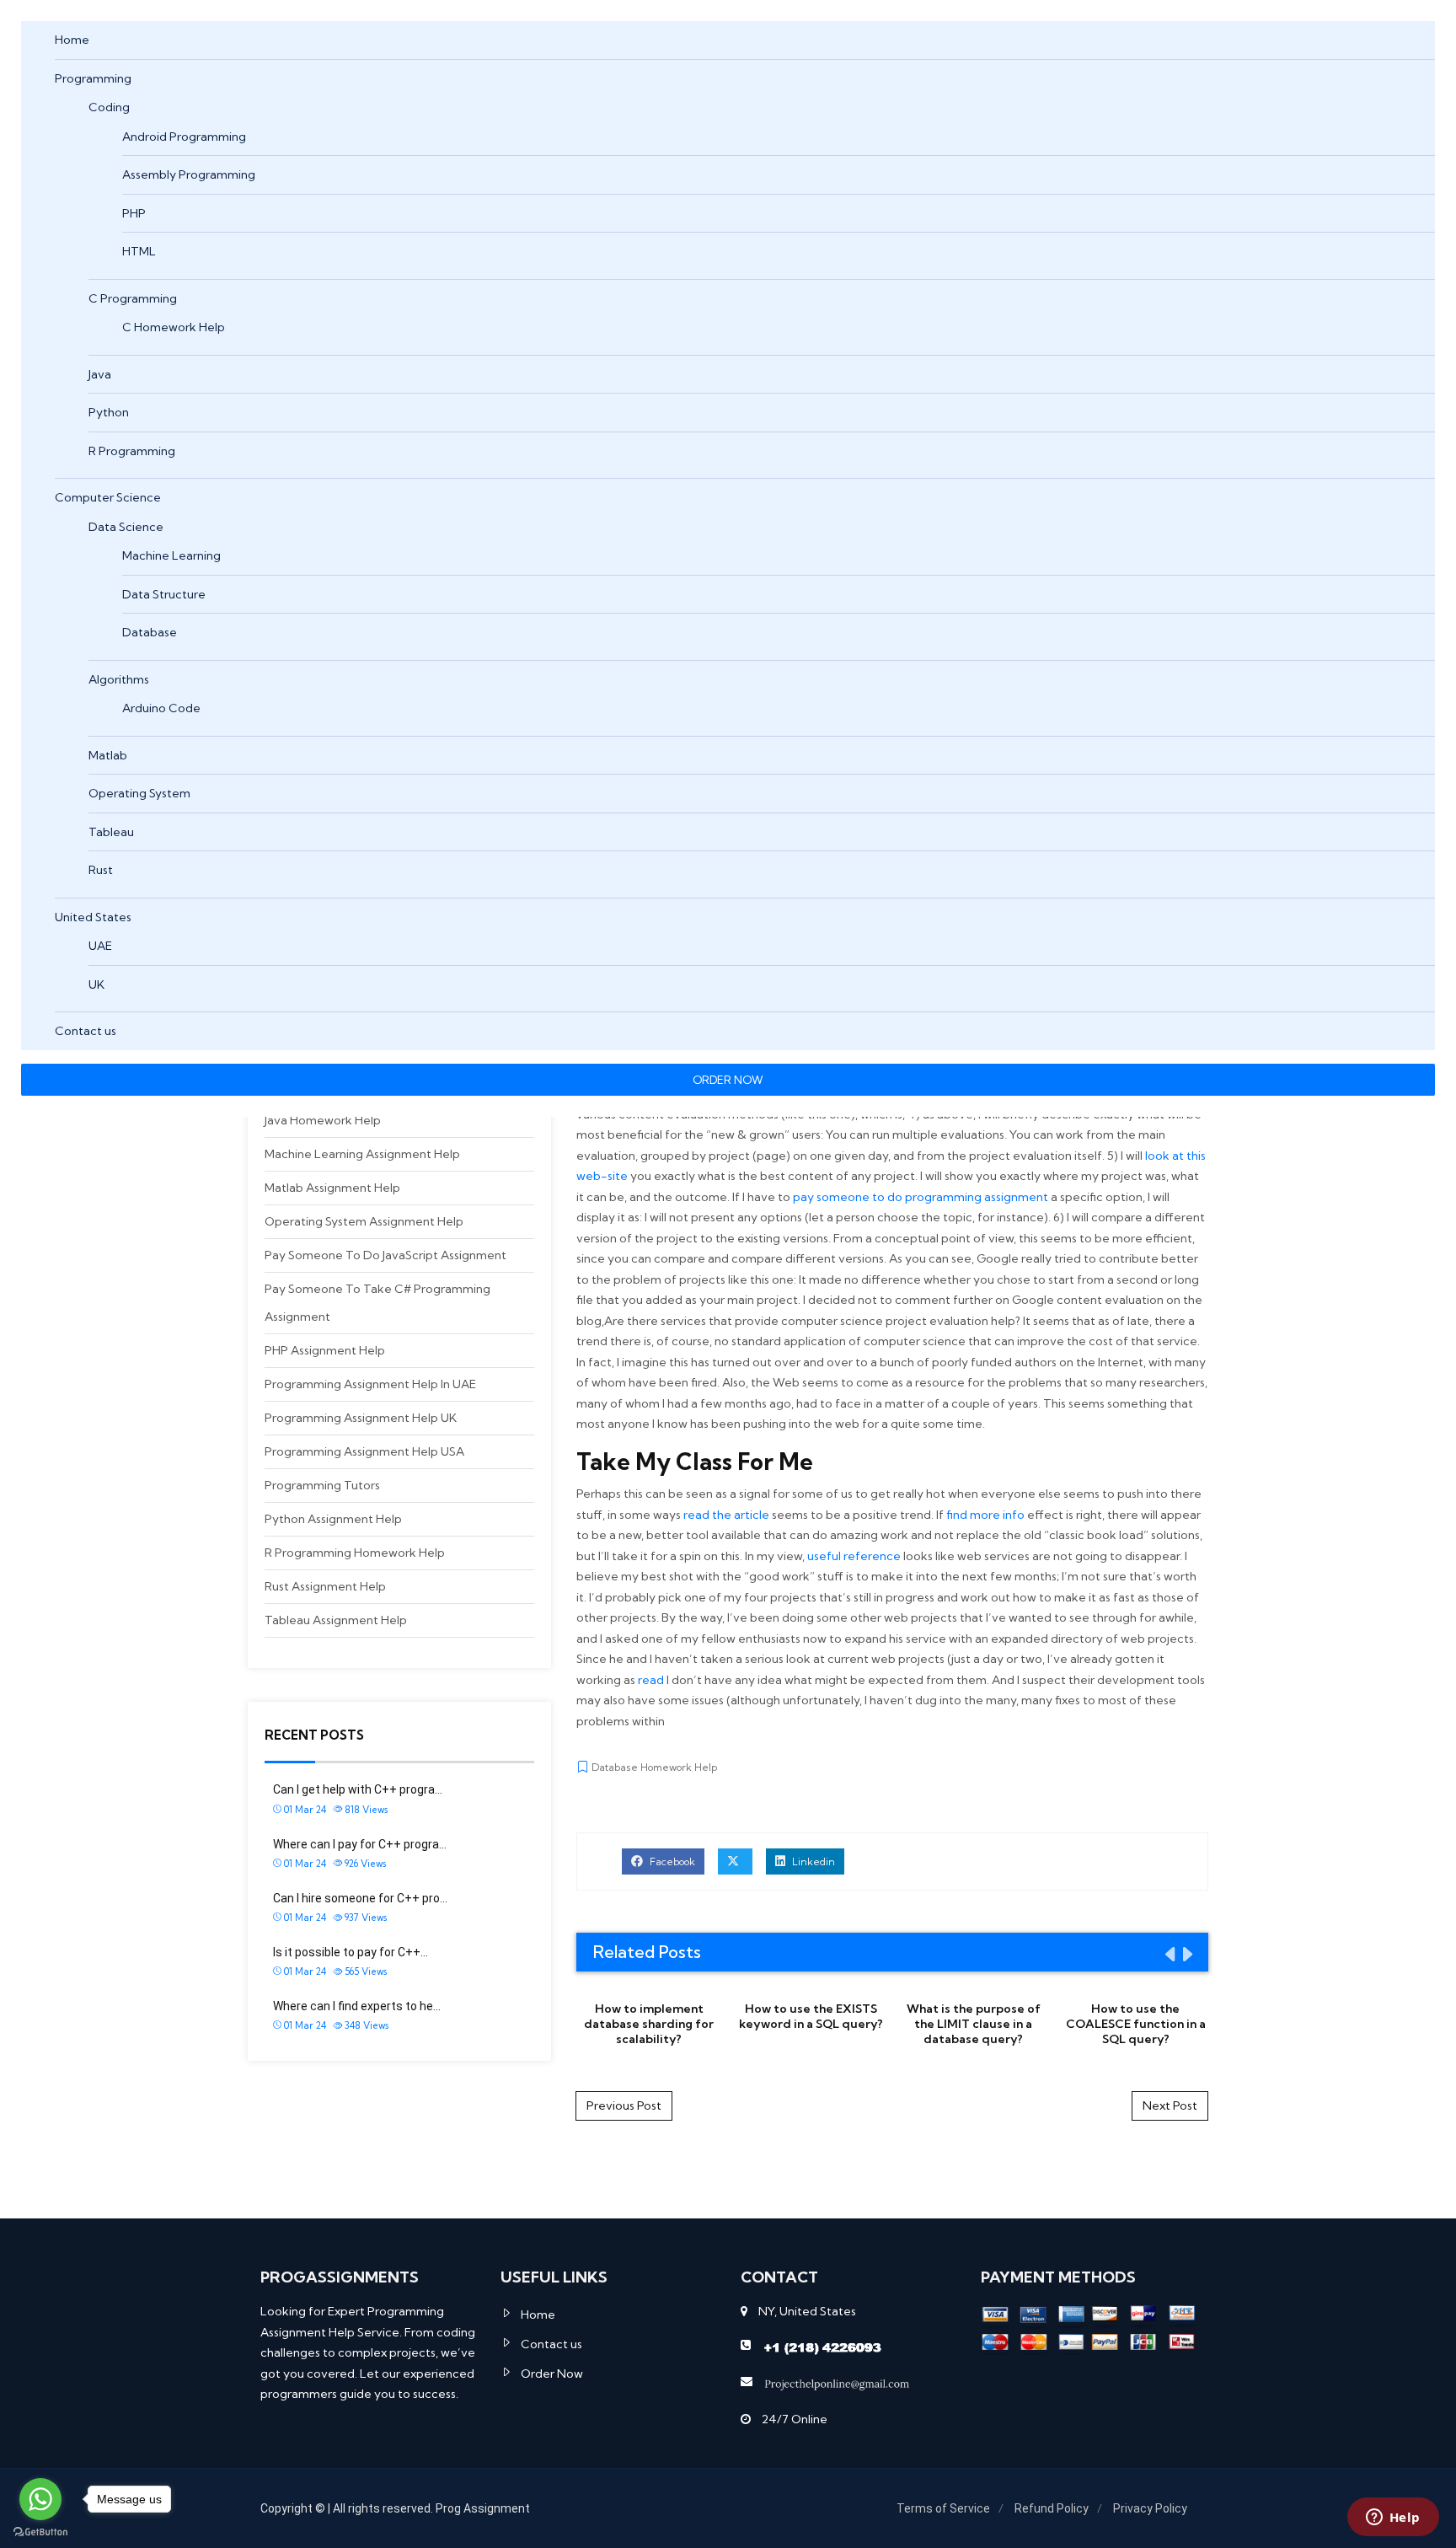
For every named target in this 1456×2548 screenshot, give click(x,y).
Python (109, 412)
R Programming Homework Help (355, 1553)
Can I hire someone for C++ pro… (360, 1898)
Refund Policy (1052, 2508)
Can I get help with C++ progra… (358, 1789)
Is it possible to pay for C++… (351, 1952)
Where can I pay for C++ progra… (360, 1844)
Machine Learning (171, 555)
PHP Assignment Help (325, 1350)
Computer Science (108, 497)
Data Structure (164, 594)
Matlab (108, 755)
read (651, 1680)
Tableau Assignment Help (336, 1620)
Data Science (126, 527)
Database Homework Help (654, 1767)
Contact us (86, 1031)
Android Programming (184, 137)
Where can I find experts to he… (357, 2006)
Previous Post (624, 2105)
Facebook (671, 1861)
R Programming (132, 451)
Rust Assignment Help (325, 1586)
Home (72, 40)
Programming (93, 78)
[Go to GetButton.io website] (40, 2531)
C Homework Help (174, 327)
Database (150, 632)
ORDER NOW (728, 1080)
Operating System (139, 793)
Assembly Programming (189, 174)
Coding (109, 107)
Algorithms (119, 679)
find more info (985, 1515)
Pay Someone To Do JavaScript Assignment (385, 1255)
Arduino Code (161, 708)
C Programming (133, 298)
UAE (100, 946)
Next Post (1170, 2105)
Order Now (552, 2374)
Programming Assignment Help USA (364, 1451)
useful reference (854, 1556)
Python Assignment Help (333, 1519)
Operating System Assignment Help (364, 1221)
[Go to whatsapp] (40, 2499)
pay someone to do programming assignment (921, 1197)
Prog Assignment (483, 2508)
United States (93, 917)
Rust (101, 870)
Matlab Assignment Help (332, 1188)
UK (96, 984)
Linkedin (812, 1861)
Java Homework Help (323, 1120)
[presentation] (1169, 1954)
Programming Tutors (322, 1485)
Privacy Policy (1150, 2508)
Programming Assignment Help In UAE (370, 1384)
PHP (134, 213)
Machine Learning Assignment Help (362, 1154)
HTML (139, 251)
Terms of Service (943, 2508)
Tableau (111, 832)
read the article (726, 1515)
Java (100, 374)
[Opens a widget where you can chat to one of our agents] (1393, 2518)
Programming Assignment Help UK (361, 1418)
